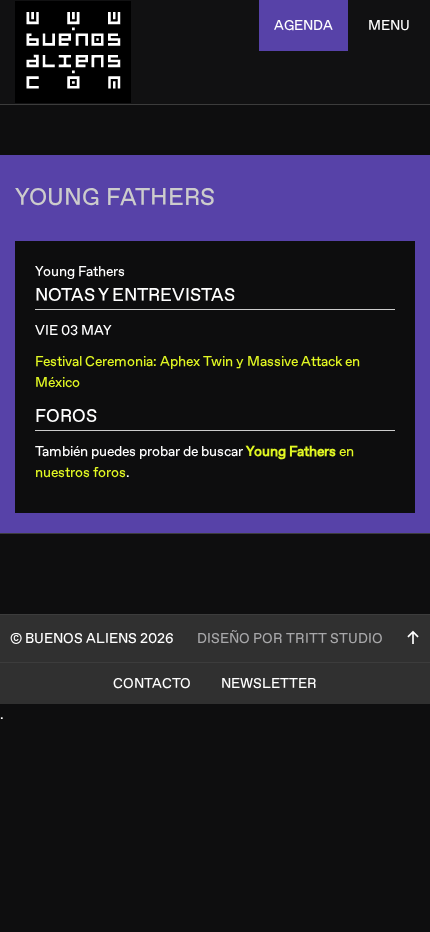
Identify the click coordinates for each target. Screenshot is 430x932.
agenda (303, 25)
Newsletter (269, 683)
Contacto (152, 683)
